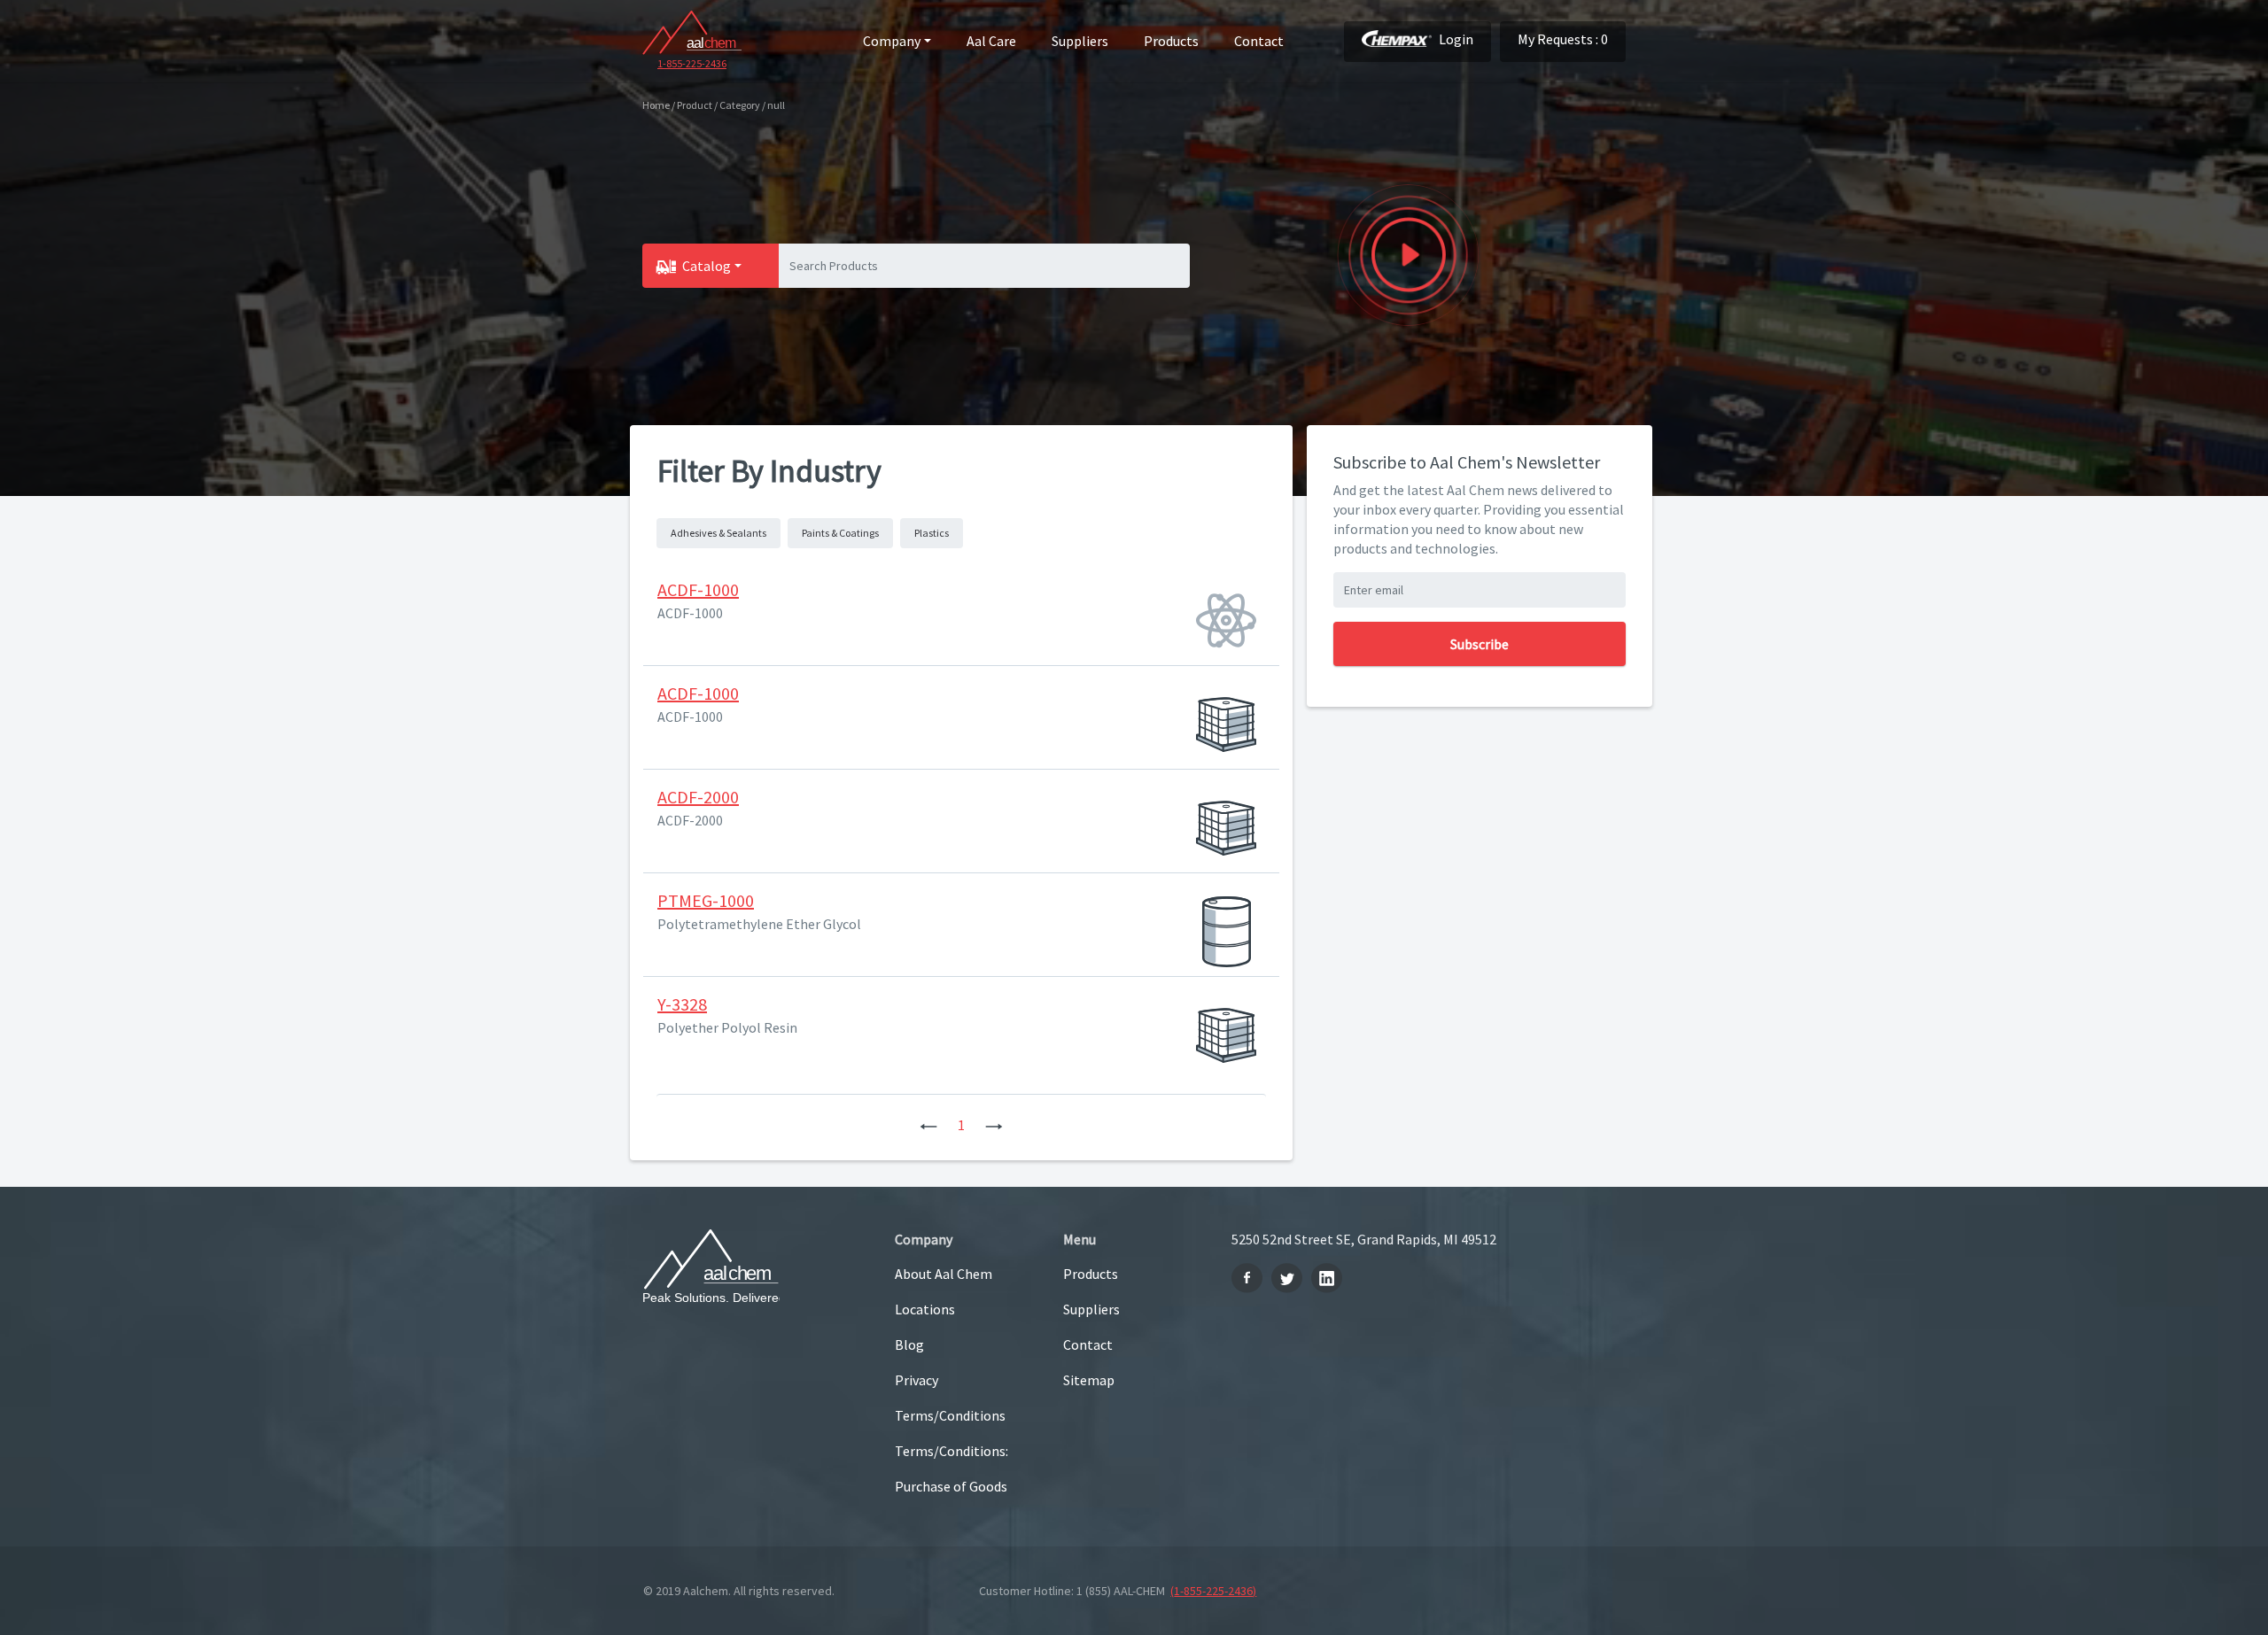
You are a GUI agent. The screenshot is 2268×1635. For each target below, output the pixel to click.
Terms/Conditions (950, 1415)
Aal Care (991, 41)
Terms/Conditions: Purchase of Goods (951, 1468)
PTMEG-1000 (706, 900)
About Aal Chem (944, 1274)
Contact (1259, 41)
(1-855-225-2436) (1213, 1591)
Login (1456, 39)
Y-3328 (682, 1004)
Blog (909, 1344)
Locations (925, 1309)
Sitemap (1089, 1380)
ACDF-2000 (698, 797)
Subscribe (1480, 644)
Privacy (917, 1380)
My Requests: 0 (1563, 39)
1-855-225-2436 (692, 63)
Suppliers (1080, 41)
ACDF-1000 (698, 589)
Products (1171, 41)
